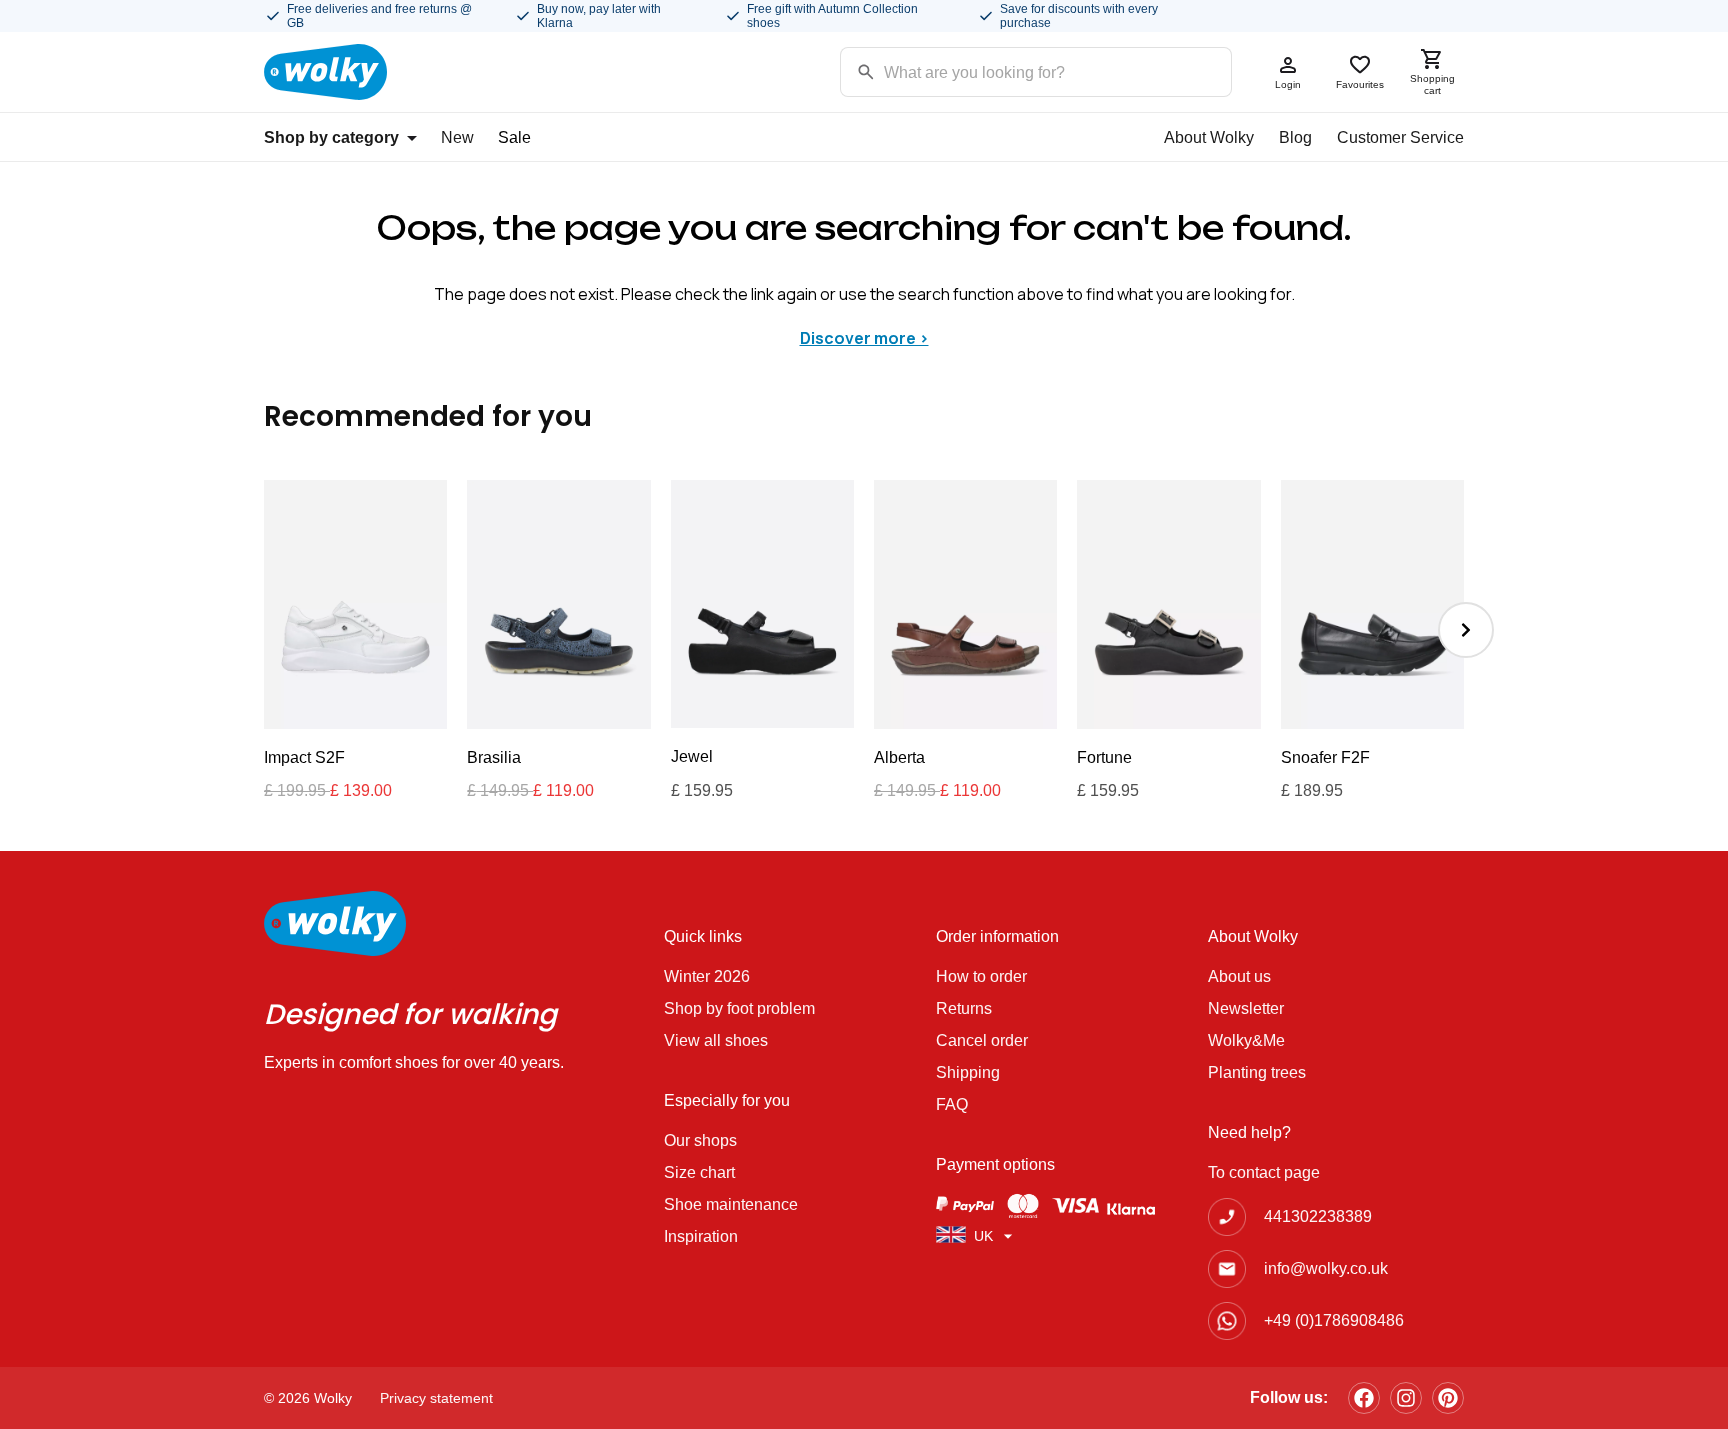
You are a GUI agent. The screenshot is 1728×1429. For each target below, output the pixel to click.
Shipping (968, 1072)
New (457, 137)
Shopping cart (1432, 84)
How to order (981, 976)
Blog (1295, 137)
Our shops (700, 1140)
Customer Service (1400, 137)
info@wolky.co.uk (1326, 1268)
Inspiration (701, 1236)
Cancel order (982, 1040)
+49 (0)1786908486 (1334, 1320)
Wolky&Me (1246, 1040)
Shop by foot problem (739, 1008)
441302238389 (1318, 1216)
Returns (964, 1008)
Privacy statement (436, 1398)
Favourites (1360, 84)
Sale (514, 137)
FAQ (952, 1104)
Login (1288, 84)
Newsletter (1246, 1008)
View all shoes (716, 1040)
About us (1239, 976)
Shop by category (331, 137)
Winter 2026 (707, 976)
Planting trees (1257, 1072)
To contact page (1264, 1172)
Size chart (699, 1172)
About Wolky (1209, 137)
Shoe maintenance (731, 1204)
